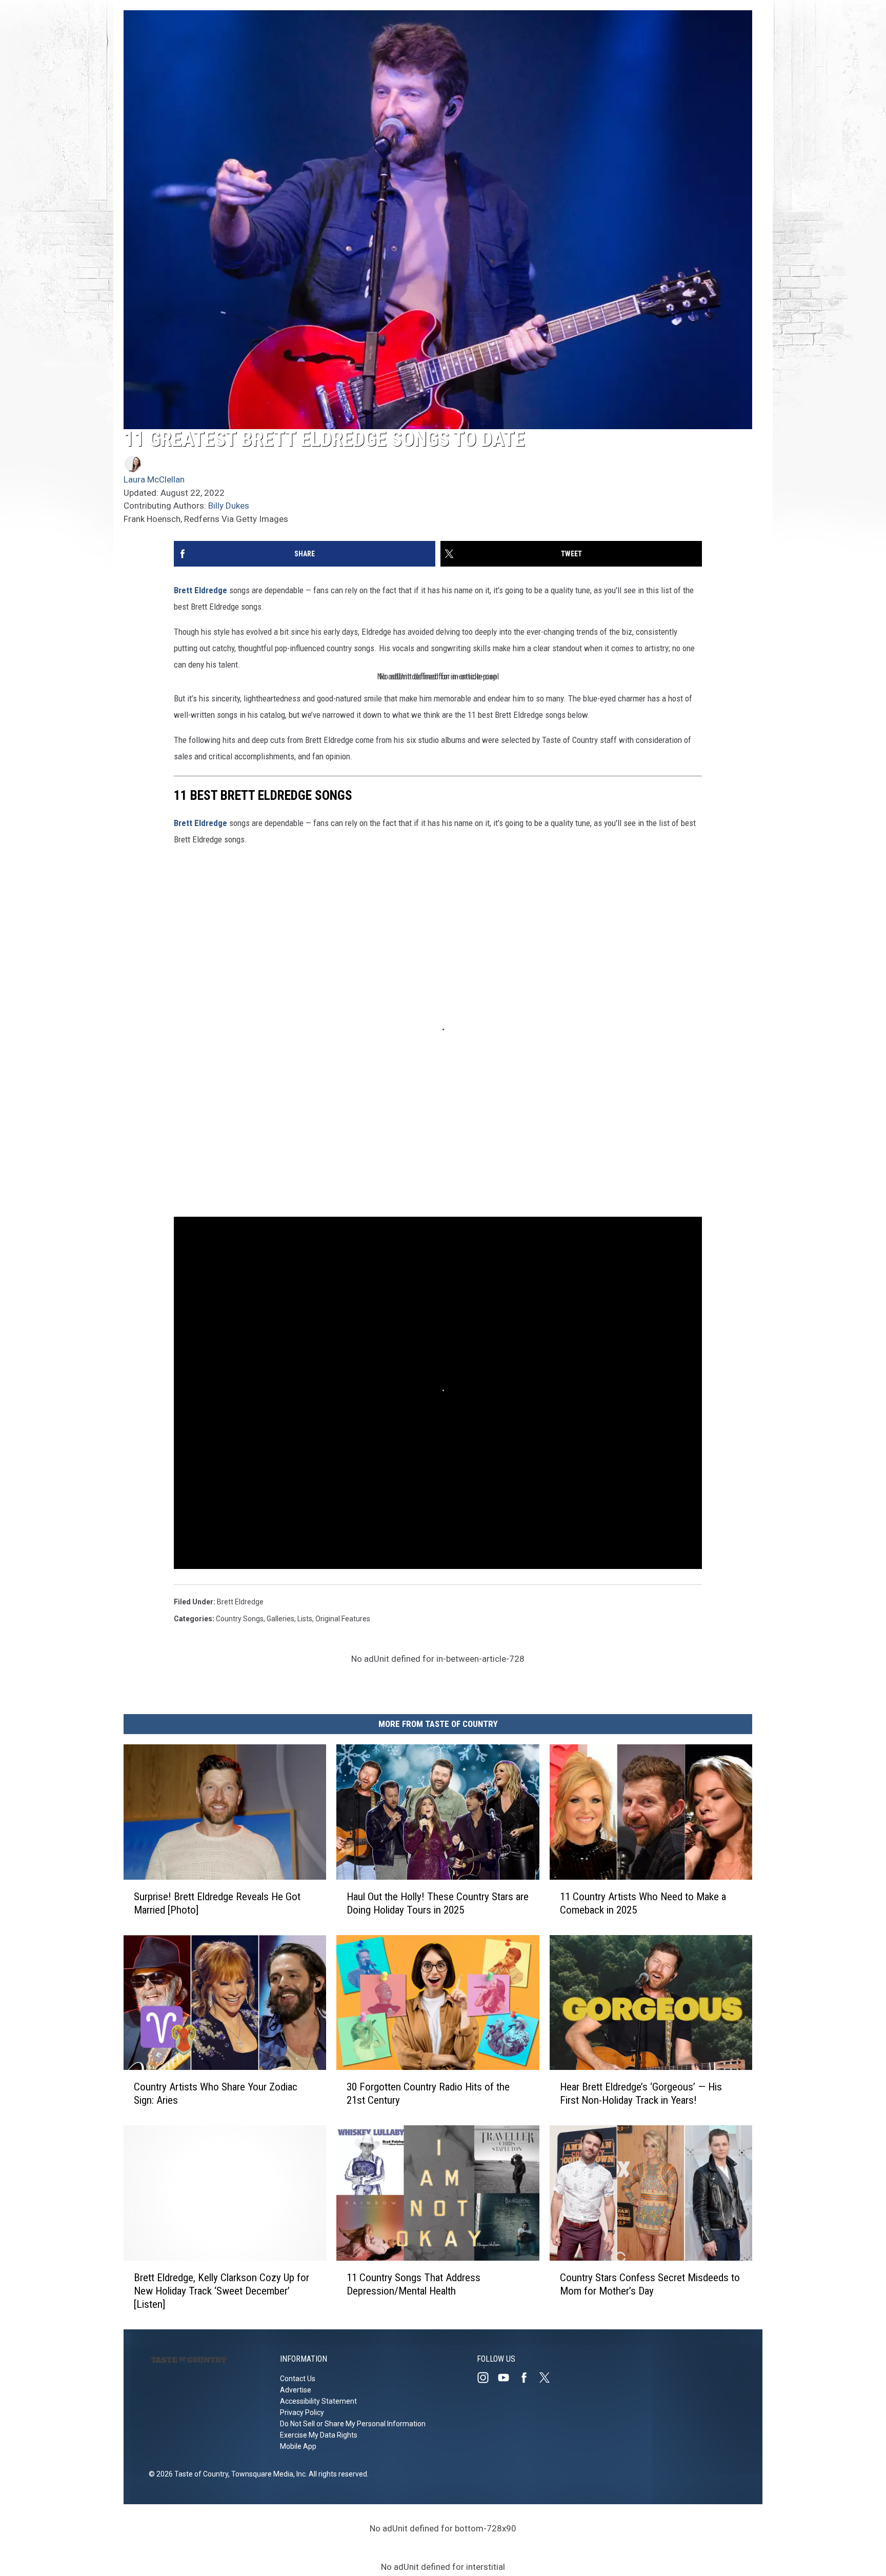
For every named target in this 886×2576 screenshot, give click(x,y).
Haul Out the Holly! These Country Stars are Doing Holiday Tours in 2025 (438, 1903)
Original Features (343, 1619)
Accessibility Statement (318, 2401)
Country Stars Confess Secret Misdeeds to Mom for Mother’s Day (650, 2284)
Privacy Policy (302, 2412)
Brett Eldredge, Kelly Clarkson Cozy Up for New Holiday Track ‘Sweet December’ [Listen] (221, 2291)
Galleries (280, 1619)
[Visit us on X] (549, 2378)
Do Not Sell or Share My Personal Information (353, 2424)
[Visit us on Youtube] (508, 2378)
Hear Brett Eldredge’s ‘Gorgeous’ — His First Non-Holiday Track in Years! (641, 2094)
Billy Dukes (229, 506)
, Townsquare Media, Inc (267, 2474)
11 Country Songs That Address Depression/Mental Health (414, 2284)
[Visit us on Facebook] (528, 2378)
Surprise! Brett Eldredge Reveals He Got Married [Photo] (217, 1903)
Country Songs (240, 1619)
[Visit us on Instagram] (487, 2378)
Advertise (296, 2390)
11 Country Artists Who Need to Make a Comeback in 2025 (643, 1903)
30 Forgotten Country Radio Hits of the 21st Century (428, 2094)
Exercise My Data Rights (319, 2435)
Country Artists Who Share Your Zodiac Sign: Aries (216, 2094)
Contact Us (298, 2379)
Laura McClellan (154, 479)
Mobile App (298, 2446)
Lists (305, 1619)
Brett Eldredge (200, 590)
